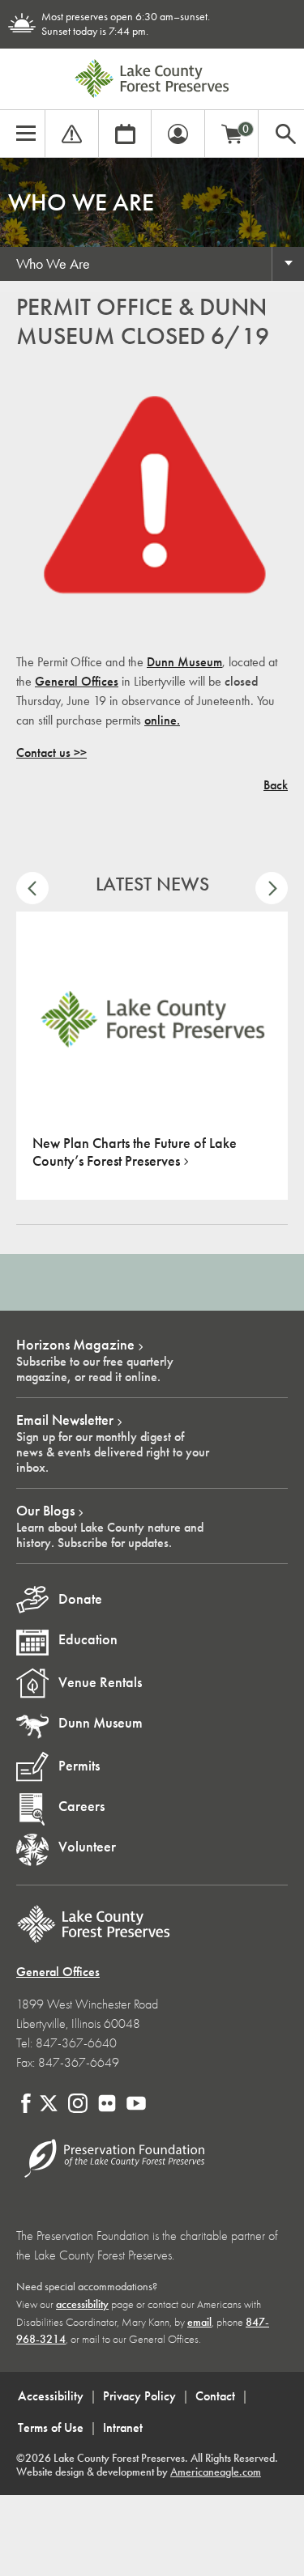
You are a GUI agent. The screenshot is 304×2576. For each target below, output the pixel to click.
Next (272, 888)
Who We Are (53, 264)
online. (162, 720)
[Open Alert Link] (72, 132)
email (199, 2322)
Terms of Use (51, 2427)
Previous (32, 888)
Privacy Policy (139, 2396)
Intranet (123, 2427)
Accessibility (51, 2396)
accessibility (82, 2304)
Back (276, 785)
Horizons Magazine (75, 1345)
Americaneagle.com (216, 2472)
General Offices (77, 681)
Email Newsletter (65, 1420)
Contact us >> (51, 752)
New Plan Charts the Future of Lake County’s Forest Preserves (135, 1152)
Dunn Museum (184, 662)
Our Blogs (45, 1511)
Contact (215, 2396)
